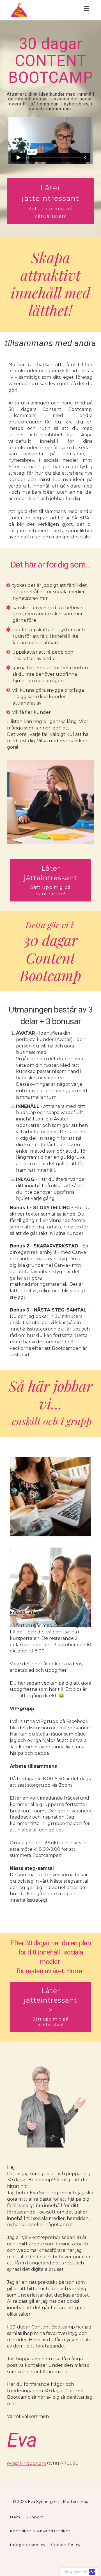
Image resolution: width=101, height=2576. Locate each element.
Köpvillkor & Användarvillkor (40, 2531)
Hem (15, 2517)
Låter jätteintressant (51, 201)
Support (35, 2517)
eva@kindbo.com (27, 2463)
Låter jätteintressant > (50, 2007)
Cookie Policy (66, 2545)
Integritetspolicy (28, 2545)
